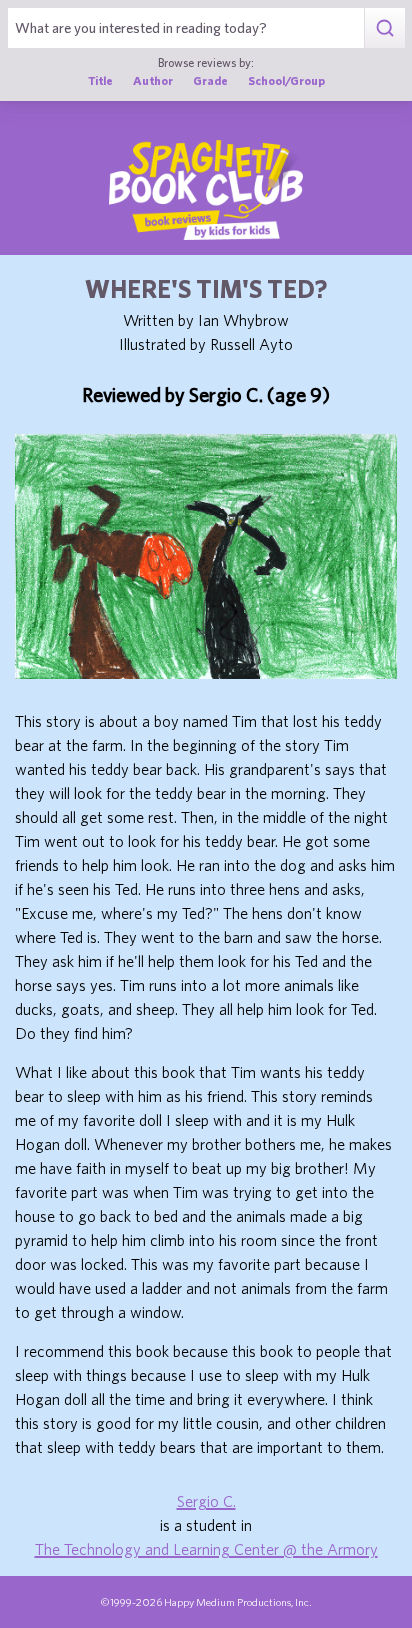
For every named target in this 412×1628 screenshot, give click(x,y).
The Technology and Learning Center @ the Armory (206, 1549)
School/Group (286, 80)
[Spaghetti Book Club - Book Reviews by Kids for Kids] (206, 190)
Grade (210, 80)
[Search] (384, 28)
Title (100, 80)
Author (153, 80)
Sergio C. (206, 1501)
